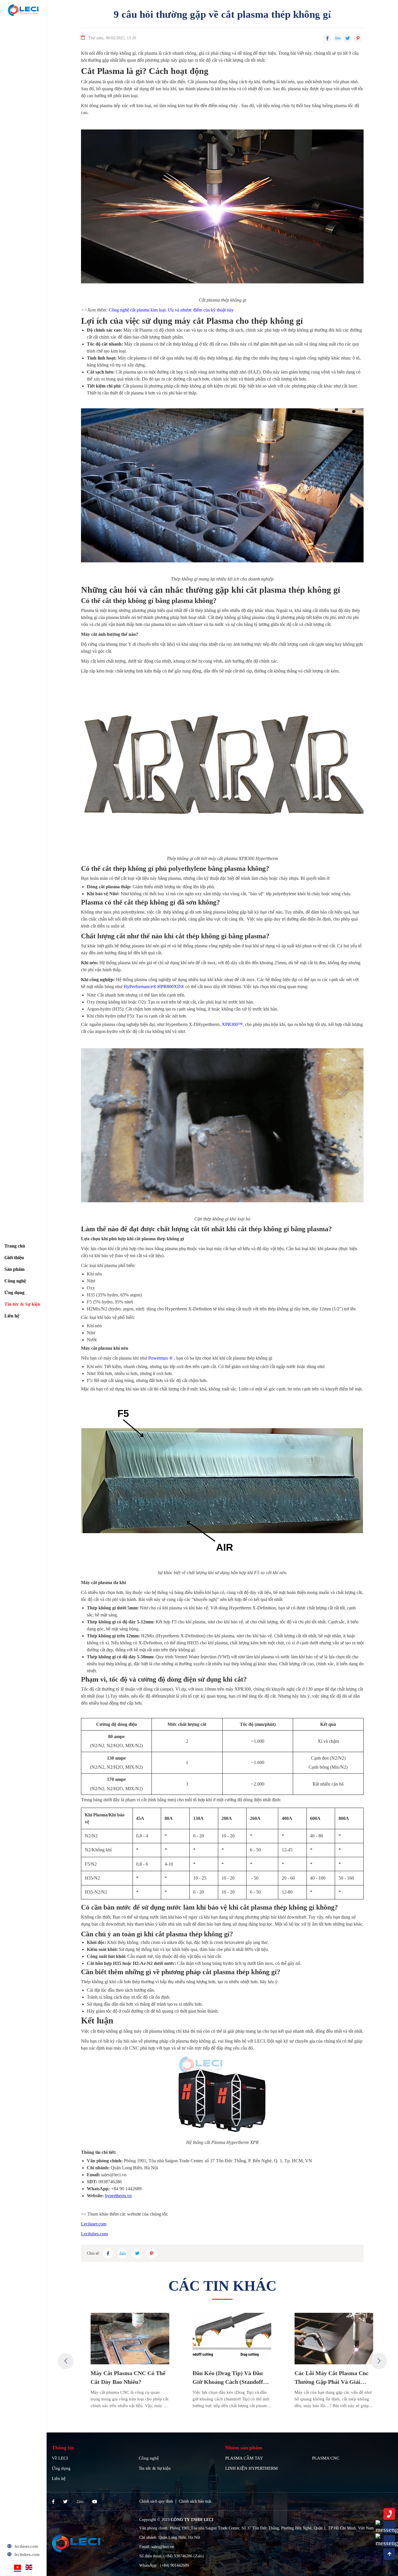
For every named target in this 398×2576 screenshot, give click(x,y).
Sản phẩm (14, 1269)
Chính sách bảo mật (195, 2501)
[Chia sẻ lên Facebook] (327, 38)
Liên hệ (12, 1316)
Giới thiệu (14, 1258)
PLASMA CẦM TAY (244, 2458)
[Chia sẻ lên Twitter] (348, 38)
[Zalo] (80, 2502)
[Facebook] (53, 2502)
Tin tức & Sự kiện (22, 1304)
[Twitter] (65, 2502)
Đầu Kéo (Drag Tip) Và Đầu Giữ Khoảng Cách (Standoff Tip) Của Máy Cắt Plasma (218, 2378)
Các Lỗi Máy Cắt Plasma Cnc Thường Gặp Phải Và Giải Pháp (322, 2378)
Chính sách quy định (156, 2501)
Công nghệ (15, 1281)
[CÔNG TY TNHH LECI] (23, 10)
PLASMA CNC (326, 2458)
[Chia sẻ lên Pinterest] (358, 38)
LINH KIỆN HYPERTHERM (251, 2468)
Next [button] (379, 2361)
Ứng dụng (14, 1293)
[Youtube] (95, 2502)
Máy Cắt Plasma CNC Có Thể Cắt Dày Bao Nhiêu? (118, 2377)
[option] (120, 2361)
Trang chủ (15, 1246)
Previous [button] (66, 2361)
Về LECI (60, 2458)
